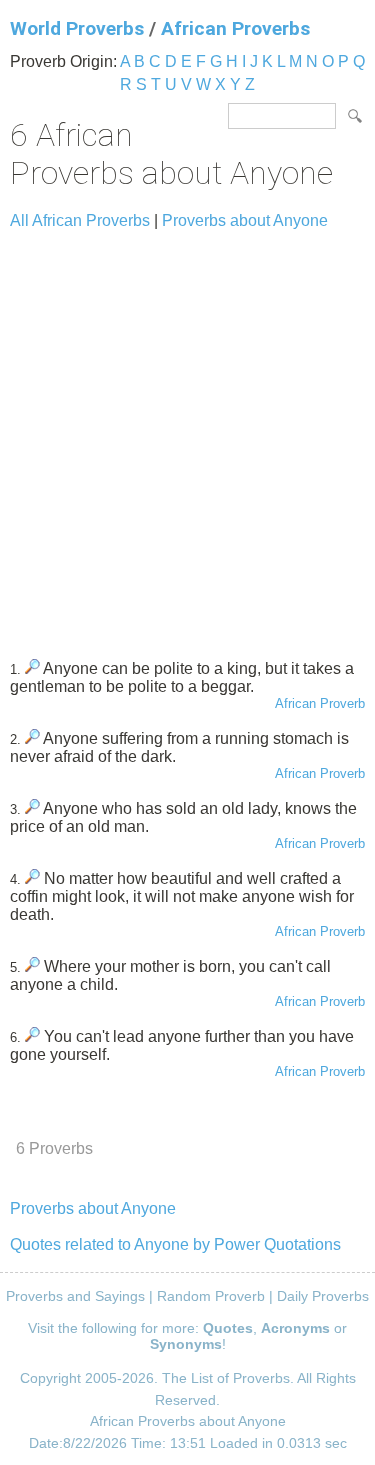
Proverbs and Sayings (75, 1296)
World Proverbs (77, 28)
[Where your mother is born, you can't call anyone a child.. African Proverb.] (32, 966)
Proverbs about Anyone (245, 220)
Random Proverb (211, 1296)
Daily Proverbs (323, 1296)
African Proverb (320, 703)
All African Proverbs (80, 220)
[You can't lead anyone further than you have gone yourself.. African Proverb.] (32, 1036)
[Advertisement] (187, 435)
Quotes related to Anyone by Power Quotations (175, 1244)
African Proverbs (235, 28)
